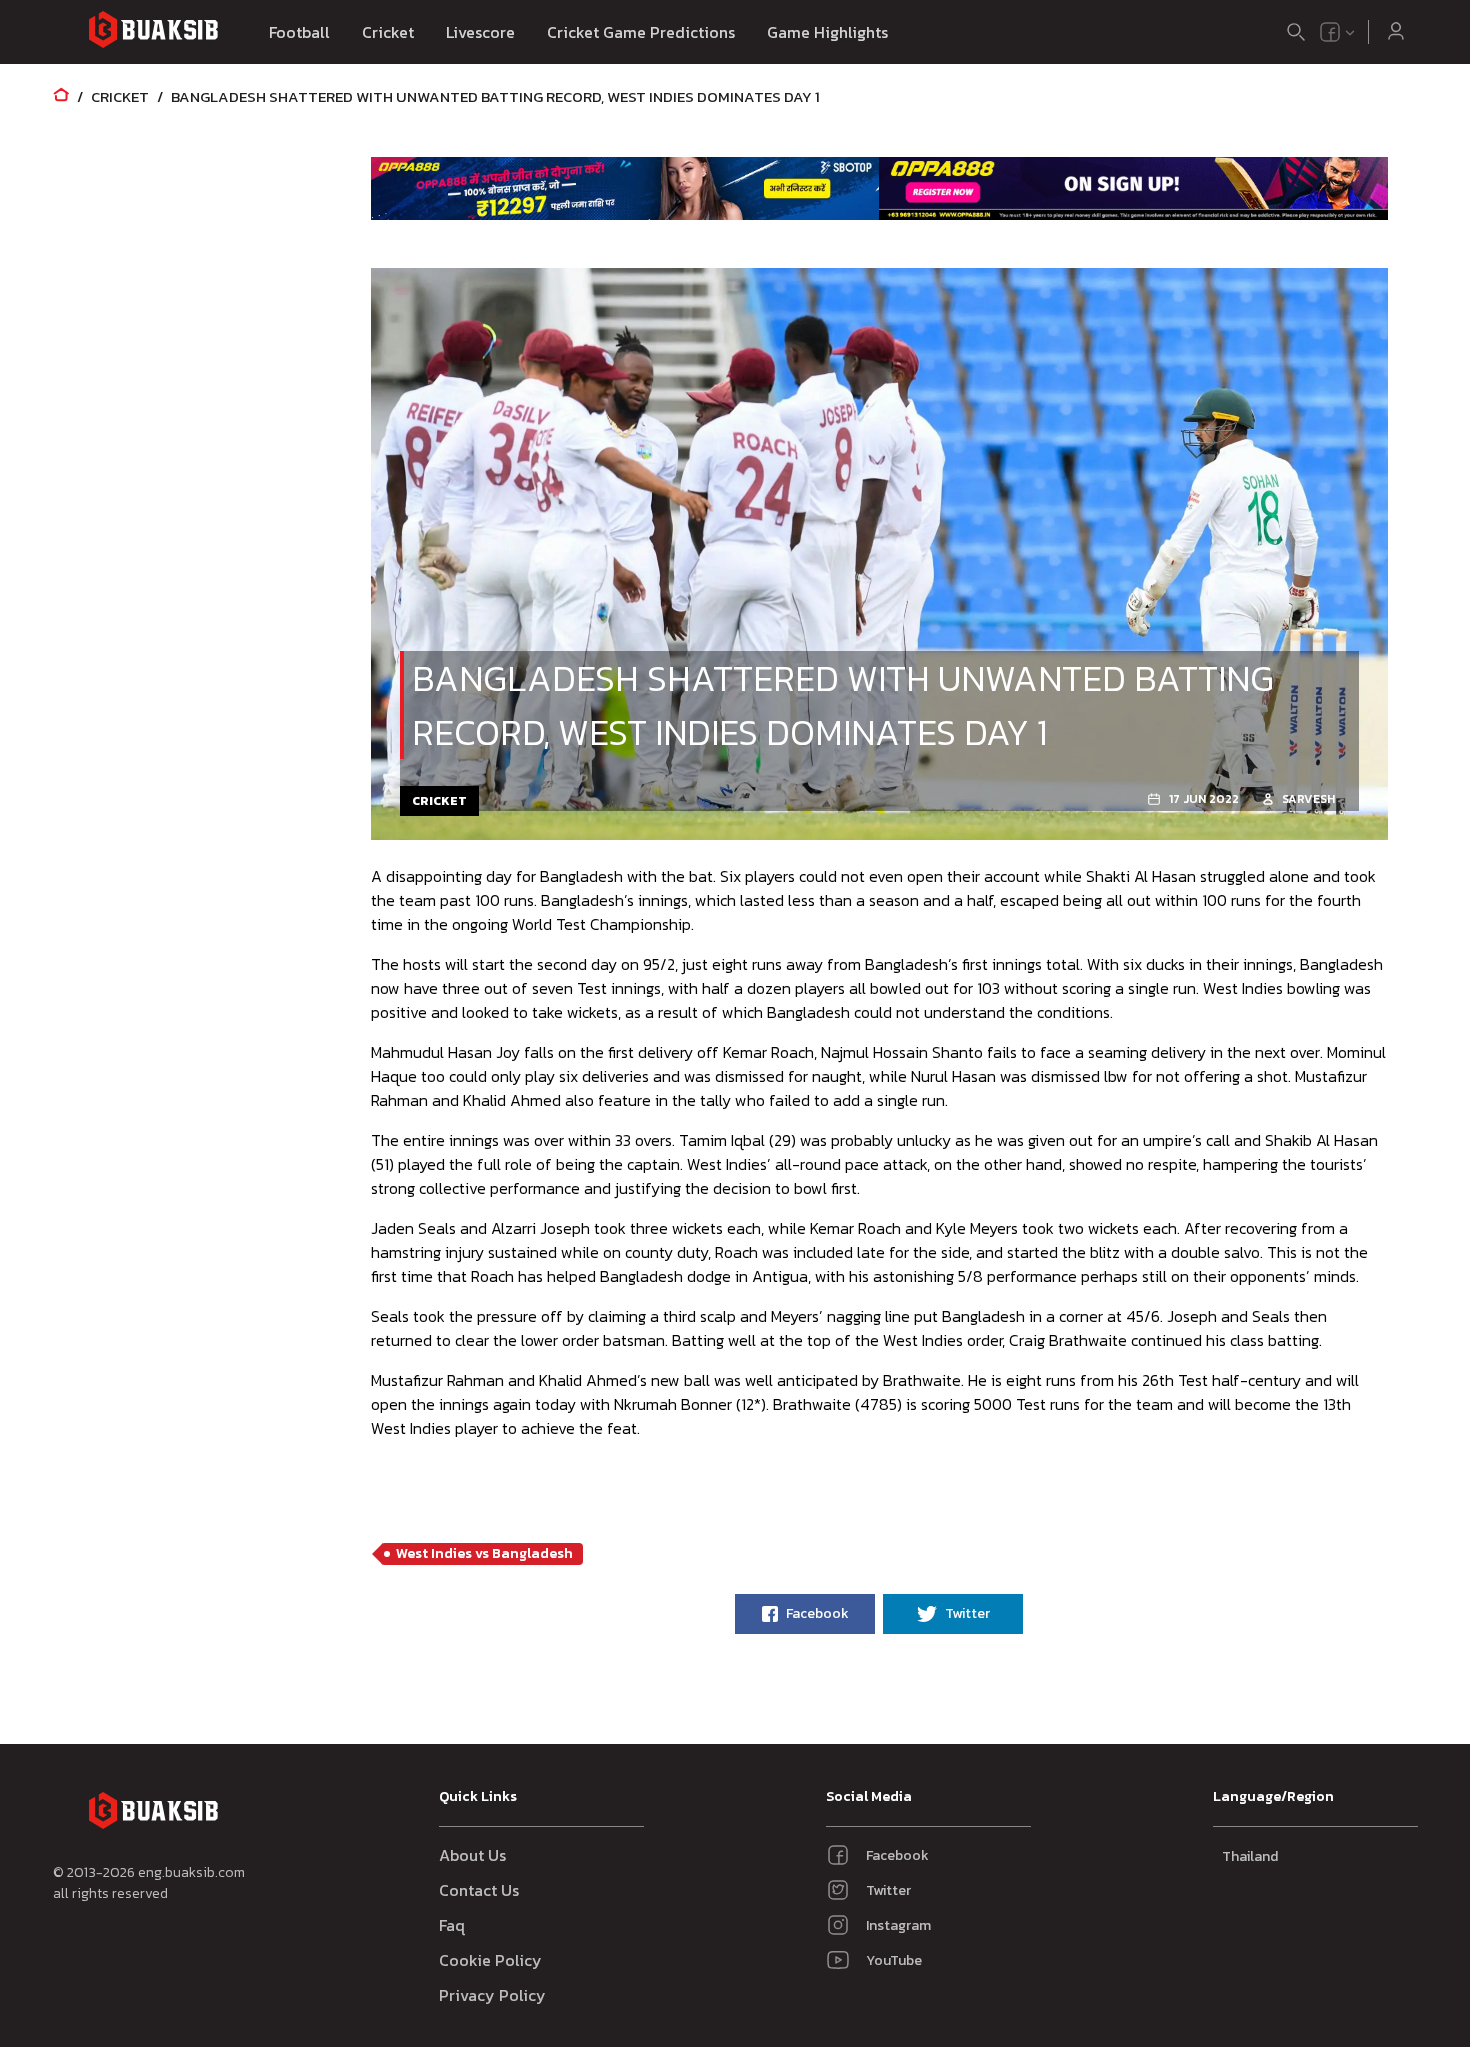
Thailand (1250, 1856)
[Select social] (1338, 32)
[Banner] (625, 188)
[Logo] (153, 32)
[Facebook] (1330, 32)
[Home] (61, 96)
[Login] (1396, 32)
